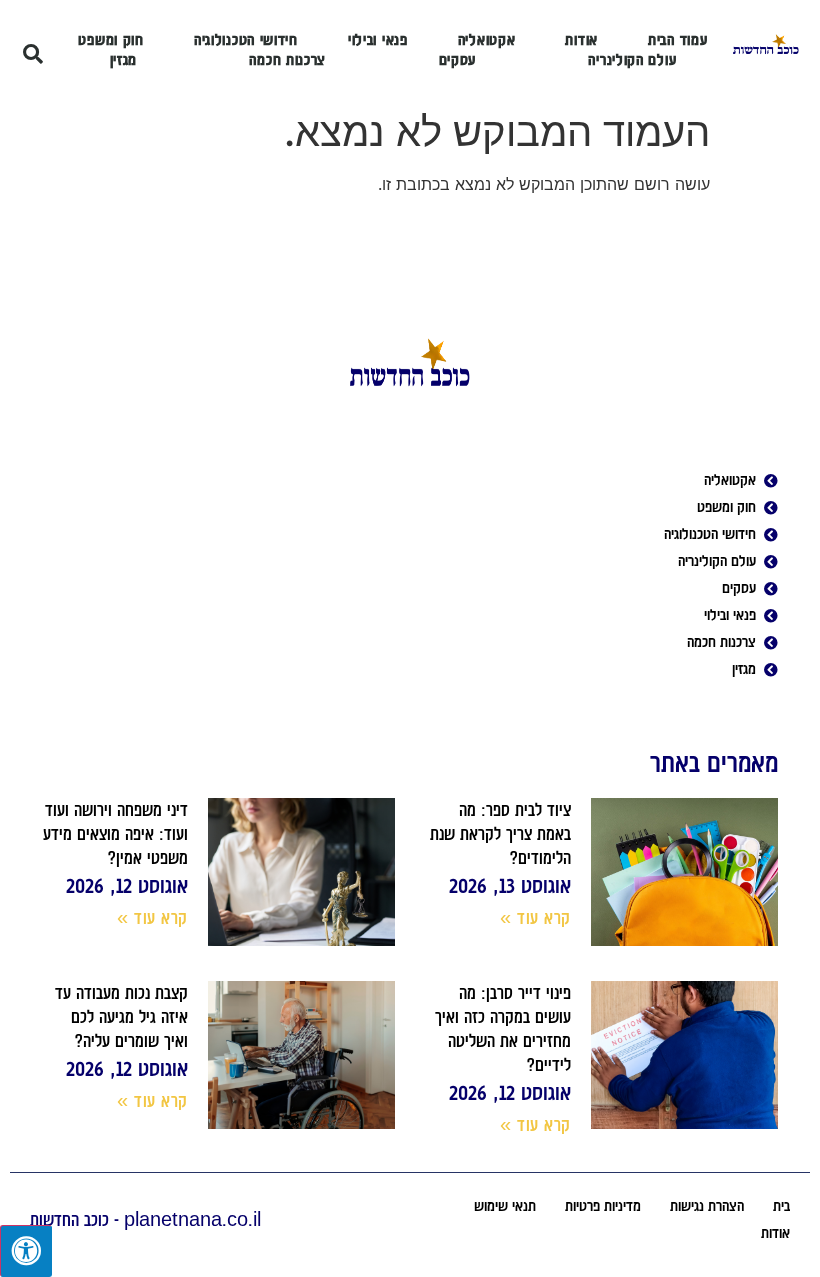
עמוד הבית (677, 40)
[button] (33, 54)
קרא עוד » (535, 918)
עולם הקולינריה (632, 60)
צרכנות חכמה (287, 60)
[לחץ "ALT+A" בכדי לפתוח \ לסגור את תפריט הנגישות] (26, 1251)
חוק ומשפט (110, 40)
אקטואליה (487, 40)
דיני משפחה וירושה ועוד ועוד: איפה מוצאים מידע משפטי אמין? (115, 834)
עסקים (458, 60)
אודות (581, 40)
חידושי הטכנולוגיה (246, 40)
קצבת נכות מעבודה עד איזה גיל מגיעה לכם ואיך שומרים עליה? (121, 1017)
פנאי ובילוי (378, 40)
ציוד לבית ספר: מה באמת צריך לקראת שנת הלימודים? (500, 834)
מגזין (124, 60)
